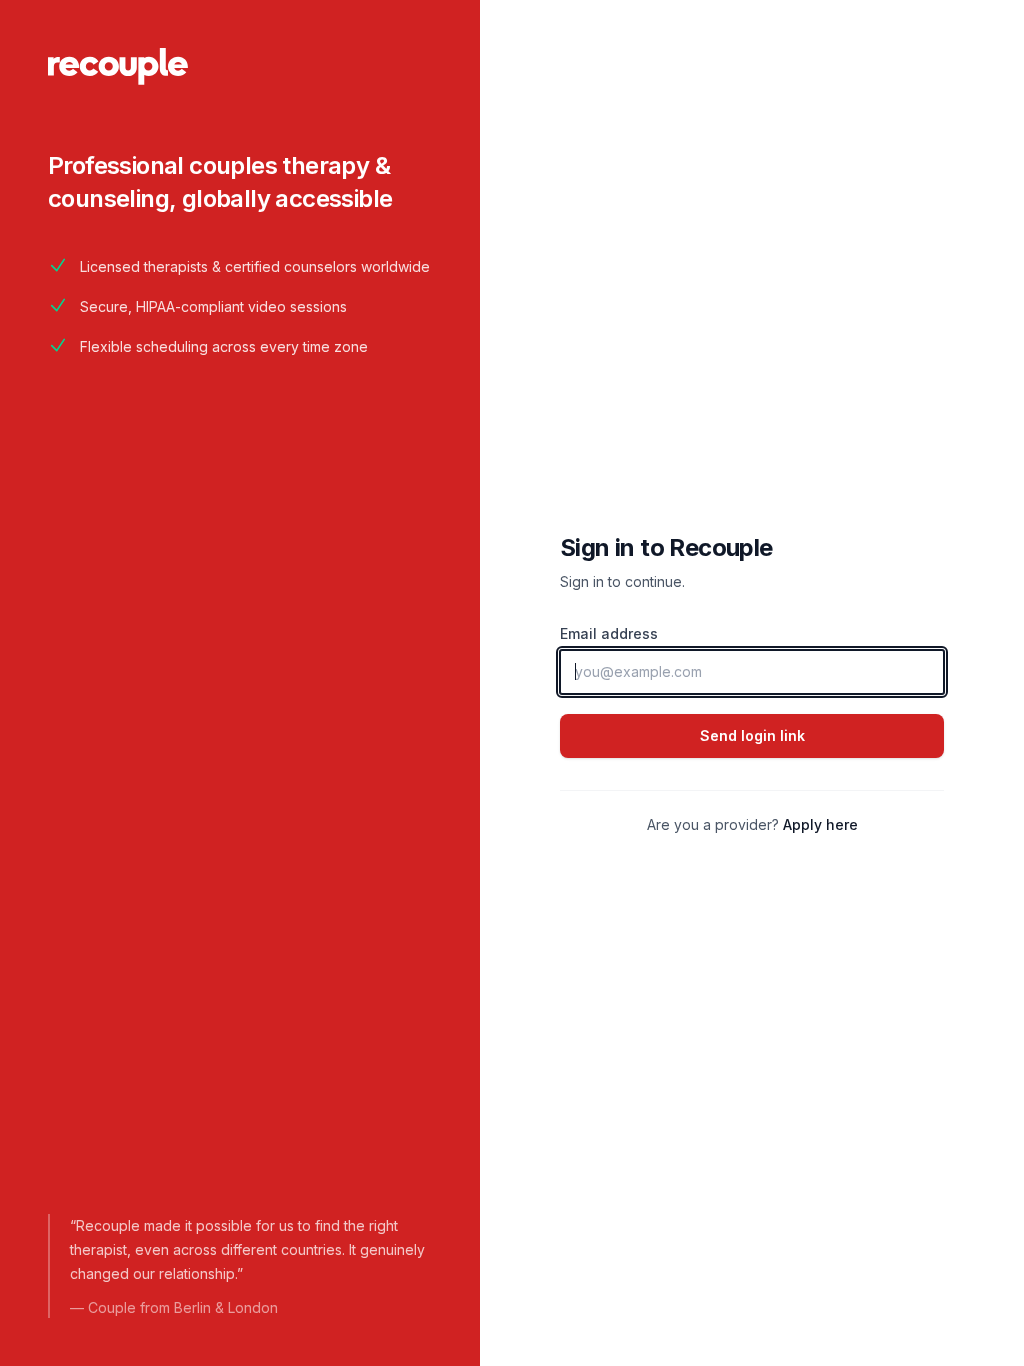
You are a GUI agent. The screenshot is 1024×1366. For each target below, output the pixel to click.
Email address (609, 633)
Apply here (820, 824)
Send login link (752, 735)
